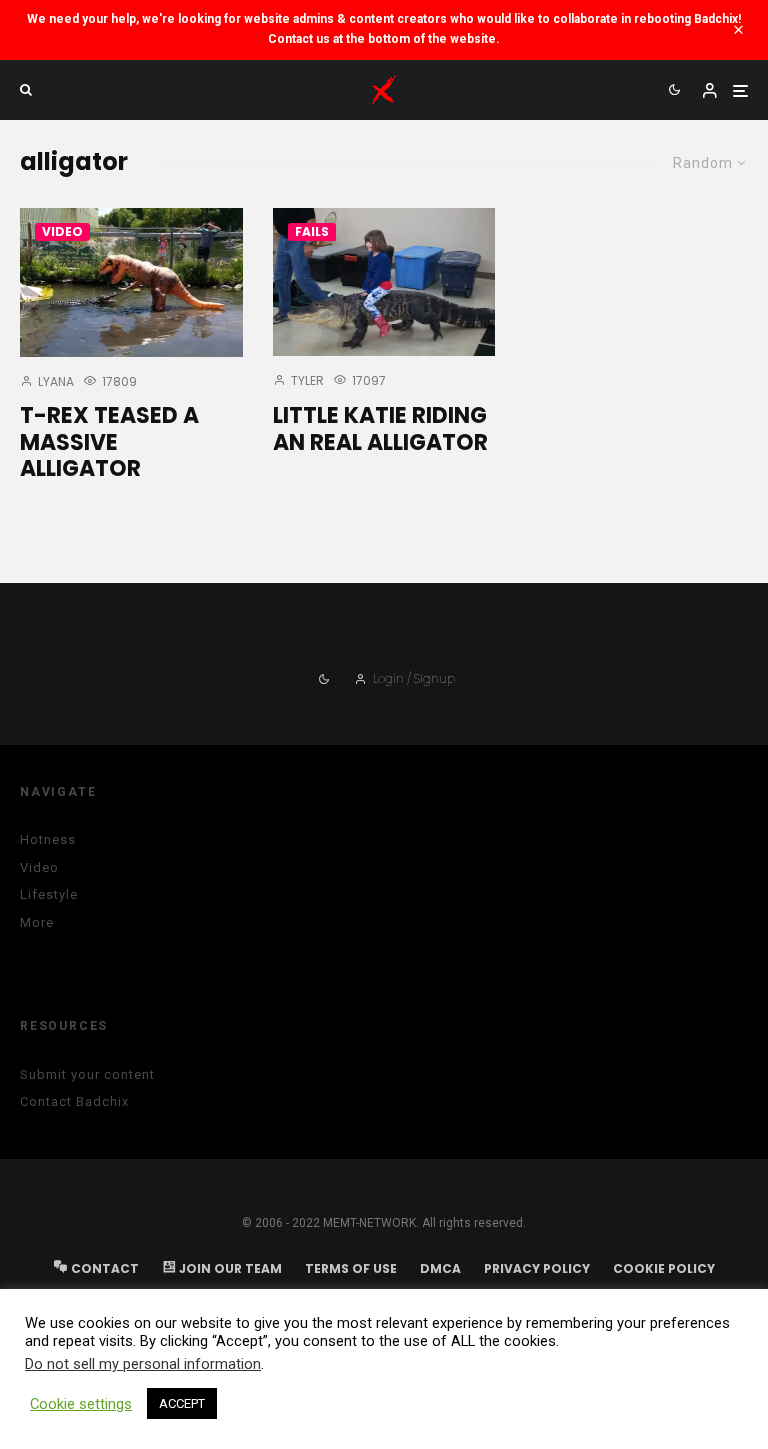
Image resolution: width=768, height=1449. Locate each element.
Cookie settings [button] (81, 1404)
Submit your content (87, 1074)
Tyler (306, 380)
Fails (312, 231)
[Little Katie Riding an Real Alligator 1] (384, 282)
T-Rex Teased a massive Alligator (109, 442)
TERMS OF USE (351, 1268)
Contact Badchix (74, 1101)
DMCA (440, 1268)
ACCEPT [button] (182, 1403)
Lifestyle (49, 894)
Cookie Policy (664, 1268)
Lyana (54, 381)
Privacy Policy (537, 1268)
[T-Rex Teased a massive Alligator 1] (131, 282)
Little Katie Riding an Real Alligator (380, 429)
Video (62, 231)
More (37, 922)
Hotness (48, 839)
